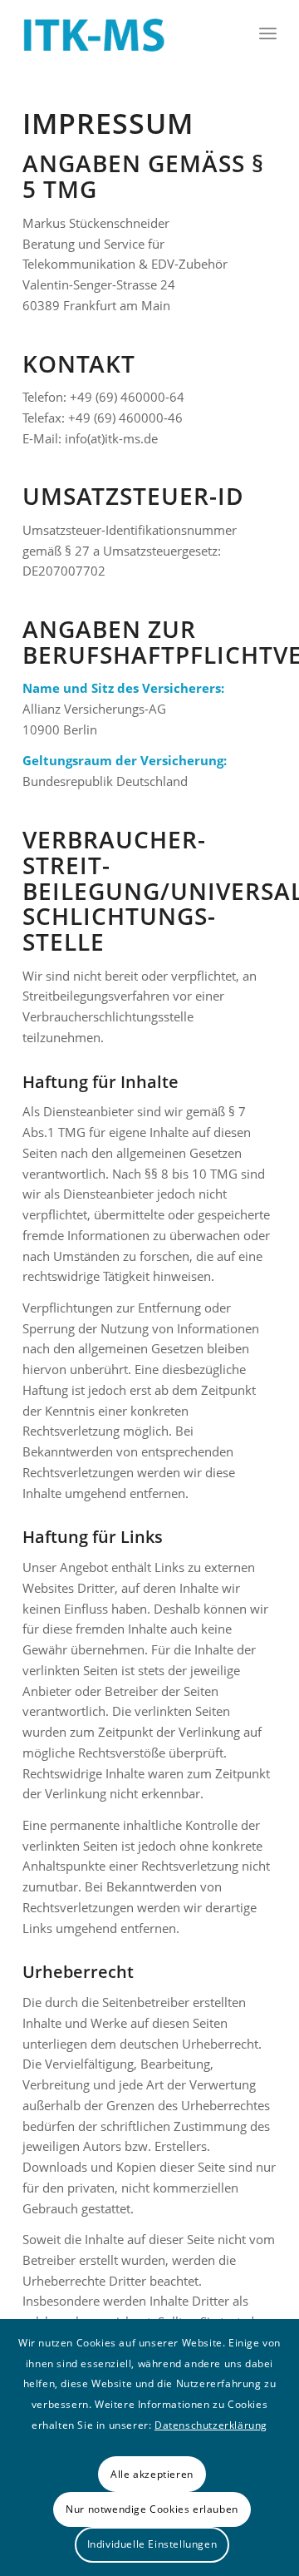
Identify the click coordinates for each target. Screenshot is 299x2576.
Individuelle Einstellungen (152, 2544)
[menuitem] (268, 33)
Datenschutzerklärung (211, 2425)
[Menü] (268, 33)
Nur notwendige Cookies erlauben (152, 2509)
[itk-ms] (124, 33)
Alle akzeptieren (152, 2474)
